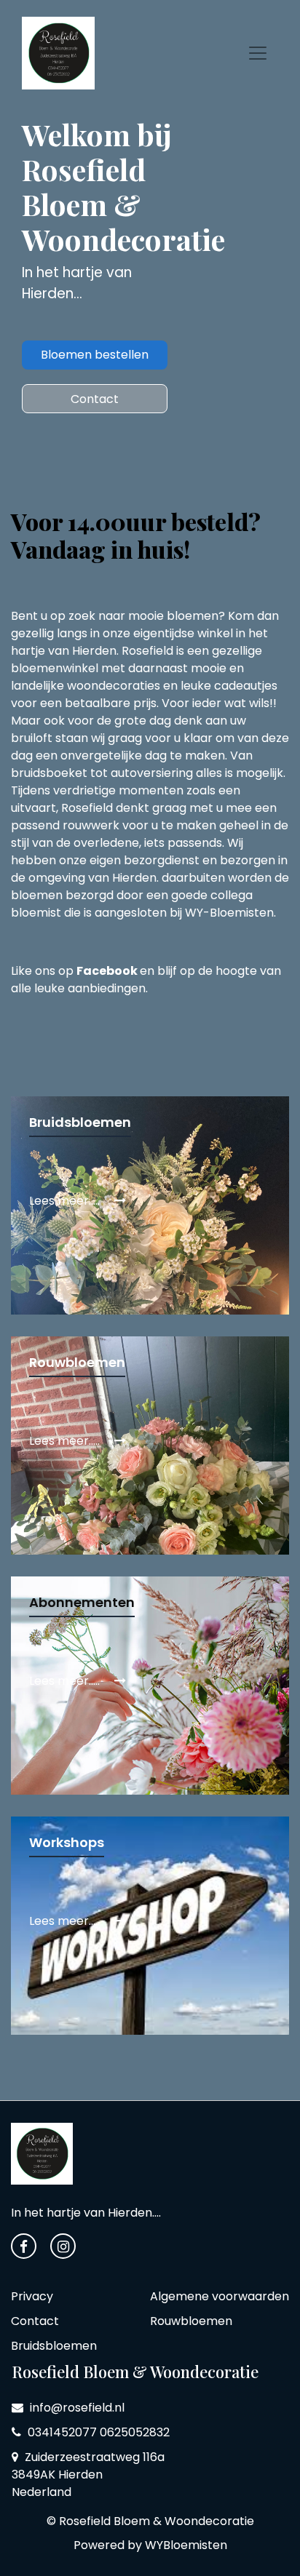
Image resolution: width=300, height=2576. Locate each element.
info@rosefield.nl (76, 2408)
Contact (95, 399)
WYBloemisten (186, 2545)
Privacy (32, 2296)
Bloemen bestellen (95, 355)
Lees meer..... (66, 1201)
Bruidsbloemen (54, 2346)
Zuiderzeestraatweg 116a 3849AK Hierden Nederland (88, 2475)
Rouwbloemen (191, 2321)
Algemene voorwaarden (220, 2296)
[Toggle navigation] (258, 53)
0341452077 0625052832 (97, 2432)
